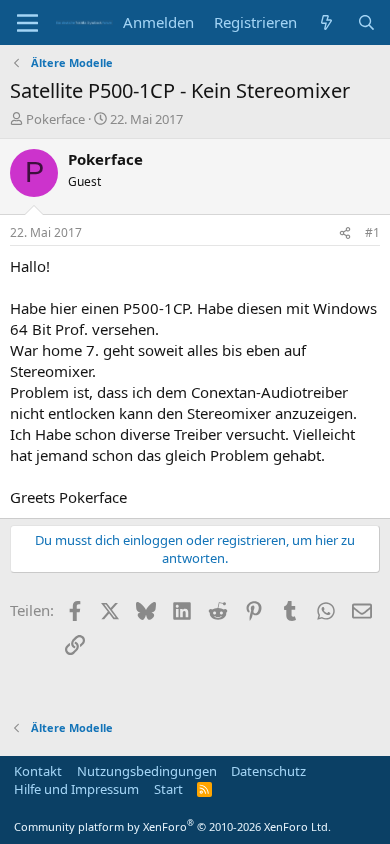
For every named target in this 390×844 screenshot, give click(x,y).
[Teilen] (345, 233)
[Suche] (366, 22)
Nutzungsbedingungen (147, 771)
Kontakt (38, 771)
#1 (372, 232)
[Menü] (27, 23)
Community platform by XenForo (172, 826)
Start (168, 789)
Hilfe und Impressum (76, 789)
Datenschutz (268, 771)
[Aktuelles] (326, 22)
